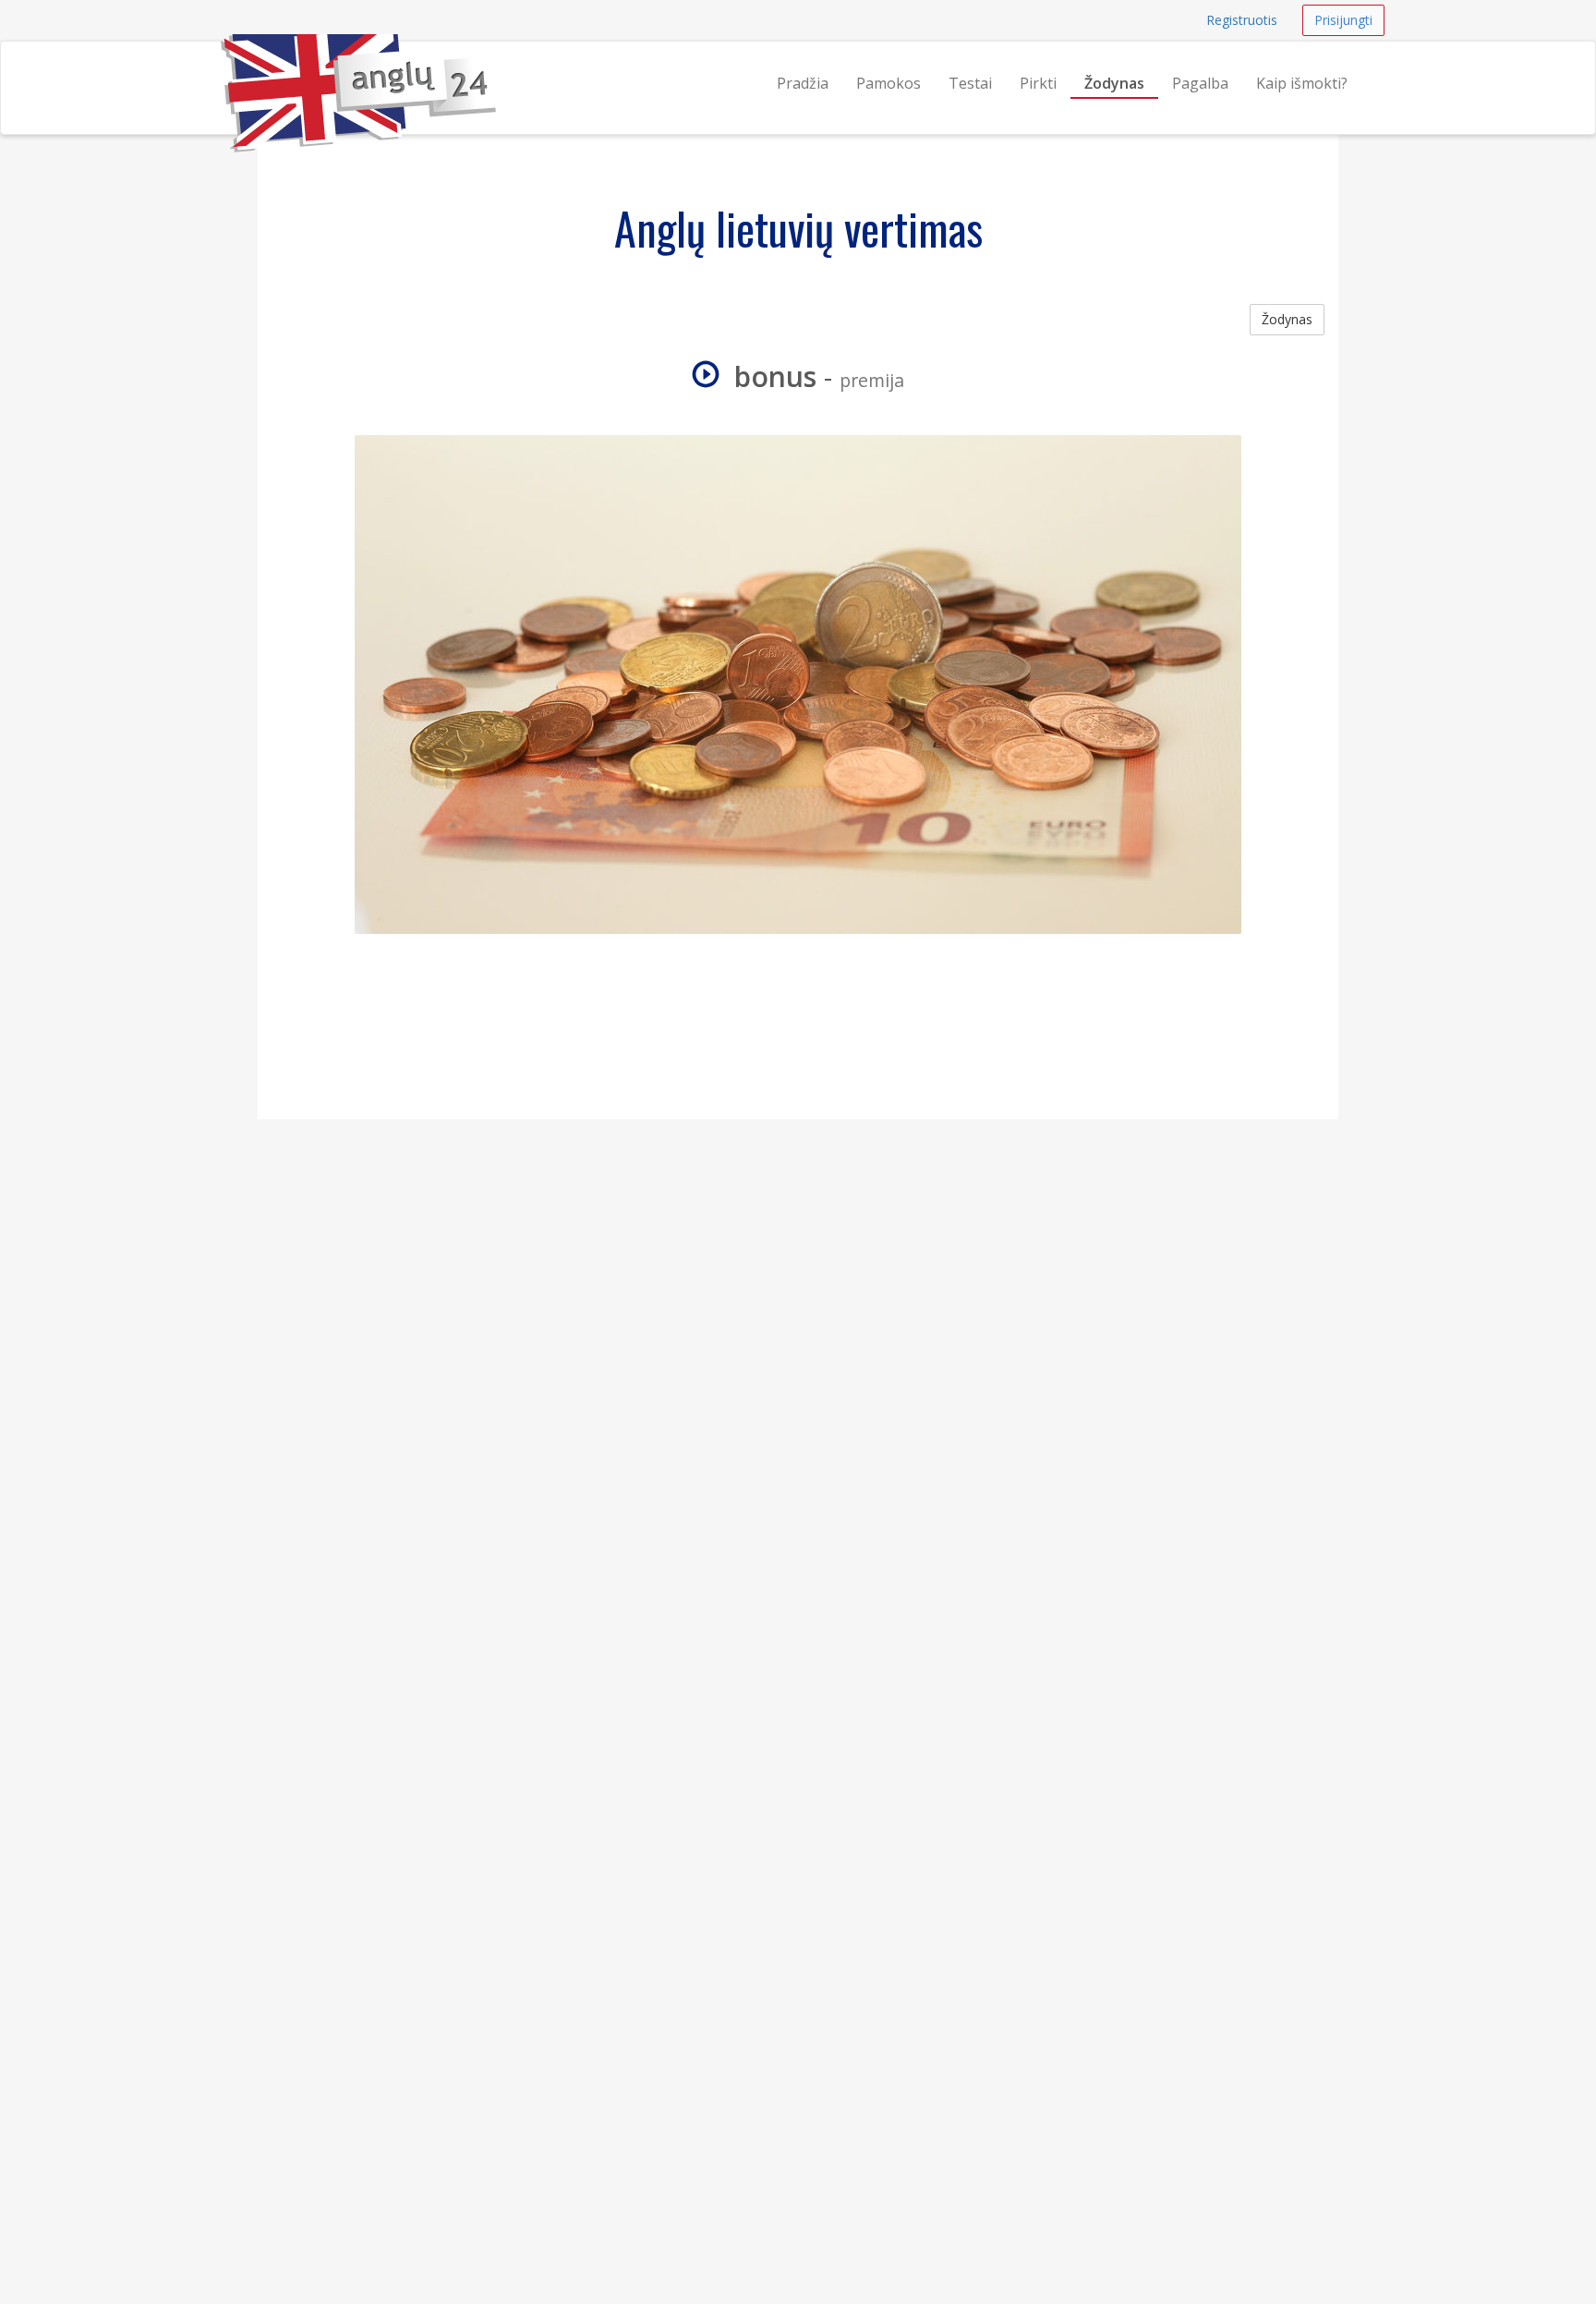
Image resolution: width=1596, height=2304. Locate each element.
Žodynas (1114, 83)
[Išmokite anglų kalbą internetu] (221, 65)
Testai (970, 83)
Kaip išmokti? (1302, 83)
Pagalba (1200, 83)
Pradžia (803, 83)
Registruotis (1242, 20)
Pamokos (889, 83)
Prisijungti (1343, 20)
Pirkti (1038, 83)
